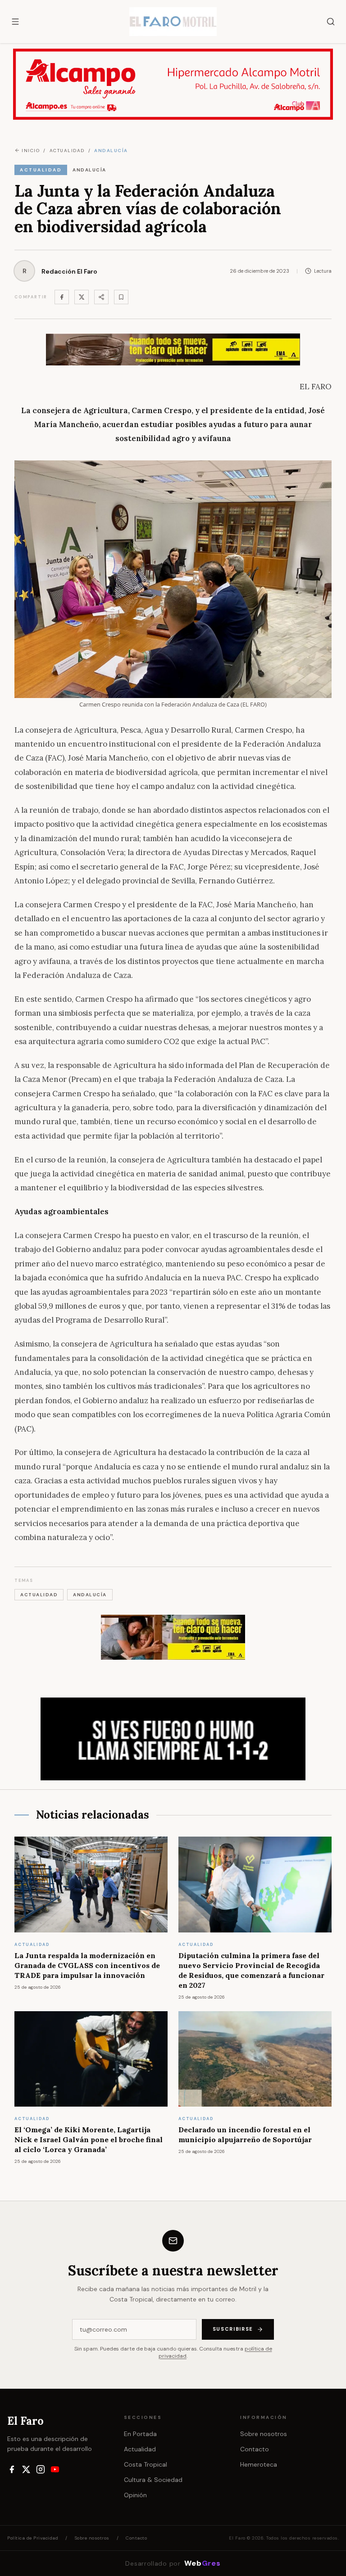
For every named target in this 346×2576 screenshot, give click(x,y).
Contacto (255, 2449)
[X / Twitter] (26, 2469)
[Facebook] (62, 297)
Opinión (135, 2495)
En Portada (140, 2434)
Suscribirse (233, 2329)
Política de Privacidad (33, 2538)
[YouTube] (55, 2469)
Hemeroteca (259, 2464)
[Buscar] (331, 22)
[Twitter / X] (82, 297)
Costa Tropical (146, 2464)
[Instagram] (41, 2469)
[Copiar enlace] (121, 297)
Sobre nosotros (264, 2434)
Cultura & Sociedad (153, 2480)
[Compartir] (101, 297)
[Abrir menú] (15, 22)
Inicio (31, 151)
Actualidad (140, 2449)
